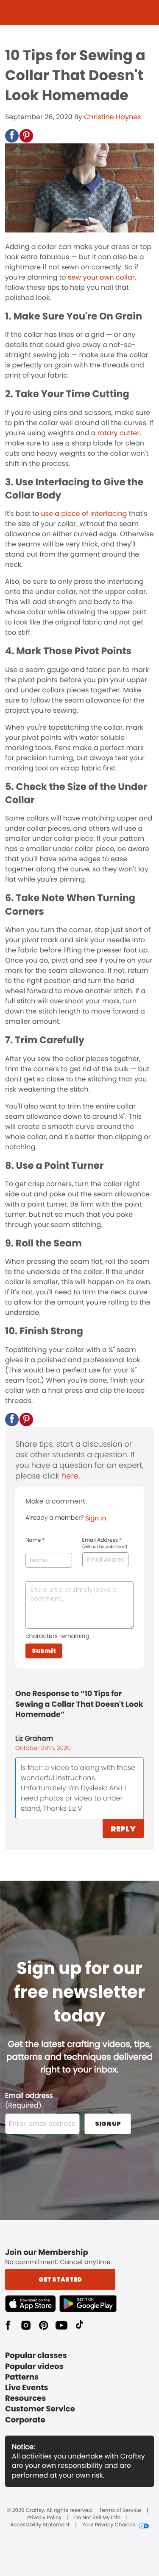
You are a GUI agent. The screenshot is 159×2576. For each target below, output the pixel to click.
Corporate (25, 2420)
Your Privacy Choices (109, 2525)
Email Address (105, 1543)
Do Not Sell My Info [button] (97, 2518)
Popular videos (34, 2367)
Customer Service (40, 2409)
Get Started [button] (60, 2279)
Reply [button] (123, 1829)
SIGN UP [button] (108, 2124)
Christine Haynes (112, 117)
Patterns (22, 2377)
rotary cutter (119, 433)
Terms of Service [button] (120, 2511)
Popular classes (36, 2356)
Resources (25, 2398)
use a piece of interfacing (84, 514)
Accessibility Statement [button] (40, 2525)
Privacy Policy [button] (44, 2518)
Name (35, 1540)
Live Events (27, 2388)
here (70, 1476)
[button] (12, 136)
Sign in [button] (96, 1518)
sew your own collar (101, 277)
